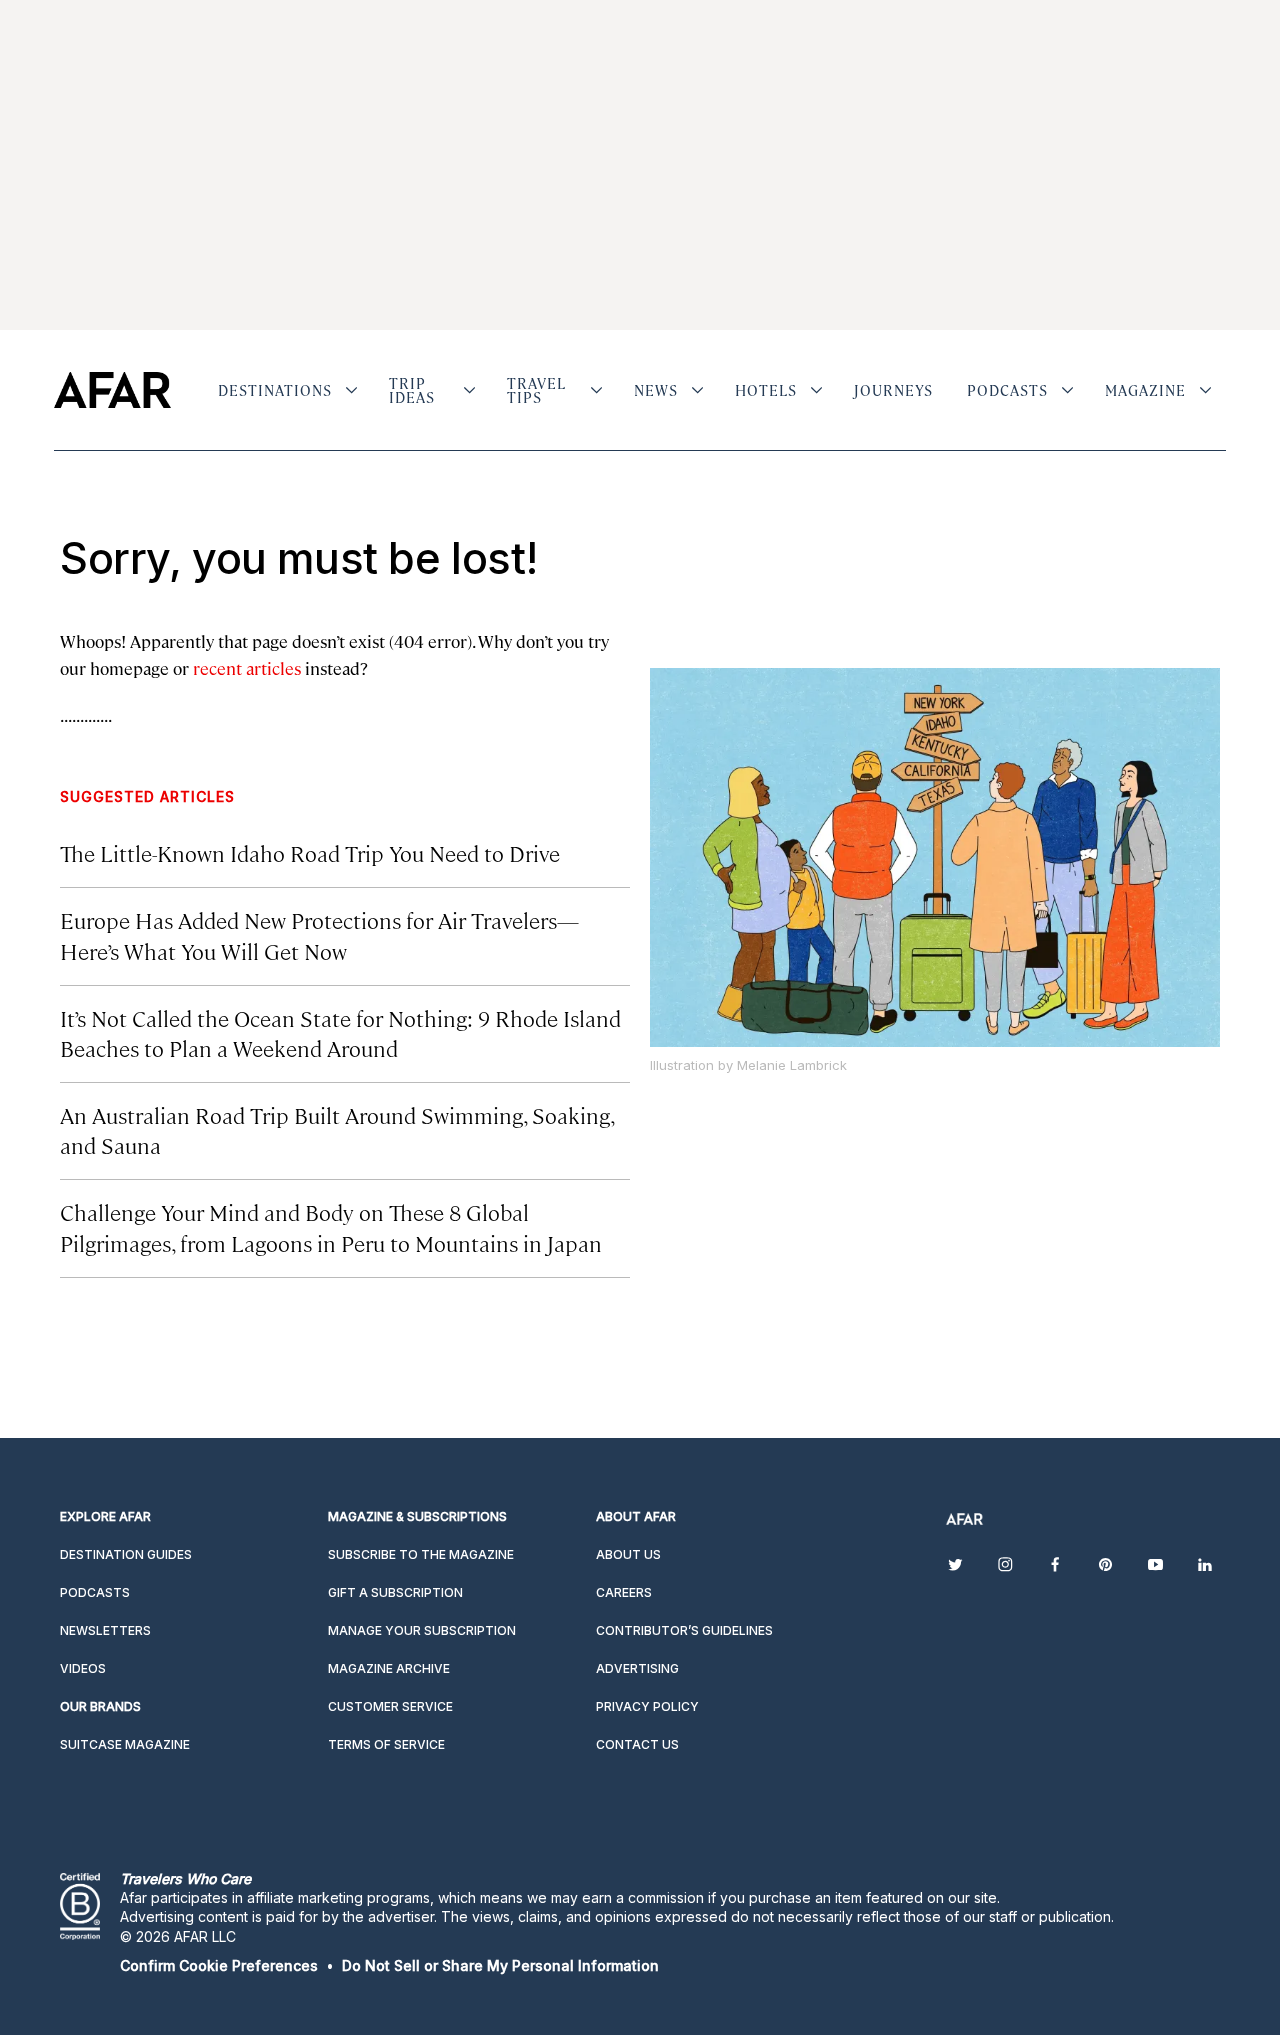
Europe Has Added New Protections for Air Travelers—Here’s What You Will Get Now (319, 934)
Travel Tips (536, 390)
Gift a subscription (395, 1592)
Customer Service (390, 1706)
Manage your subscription (422, 1630)
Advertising (637, 1668)
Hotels (766, 390)
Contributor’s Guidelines (684, 1630)
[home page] (112, 390)
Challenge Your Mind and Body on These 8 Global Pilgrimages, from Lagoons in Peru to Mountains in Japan (331, 1226)
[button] (219, 1965)
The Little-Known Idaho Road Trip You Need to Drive (310, 852)
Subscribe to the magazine (421, 1554)
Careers (624, 1592)
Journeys (893, 390)
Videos (83, 1668)
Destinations (275, 390)
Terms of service (386, 1744)
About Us (628, 1554)
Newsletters (105, 1630)
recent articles (247, 668)
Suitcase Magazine (125, 1744)
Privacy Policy (647, 1706)
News (656, 390)
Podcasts (1007, 390)
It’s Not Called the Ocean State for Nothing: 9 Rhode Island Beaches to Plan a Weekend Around (340, 1032)
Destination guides (126, 1554)
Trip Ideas (412, 390)
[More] (351, 390)
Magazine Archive (389, 1668)
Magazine (1145, 390)
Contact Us (637, 1744)
